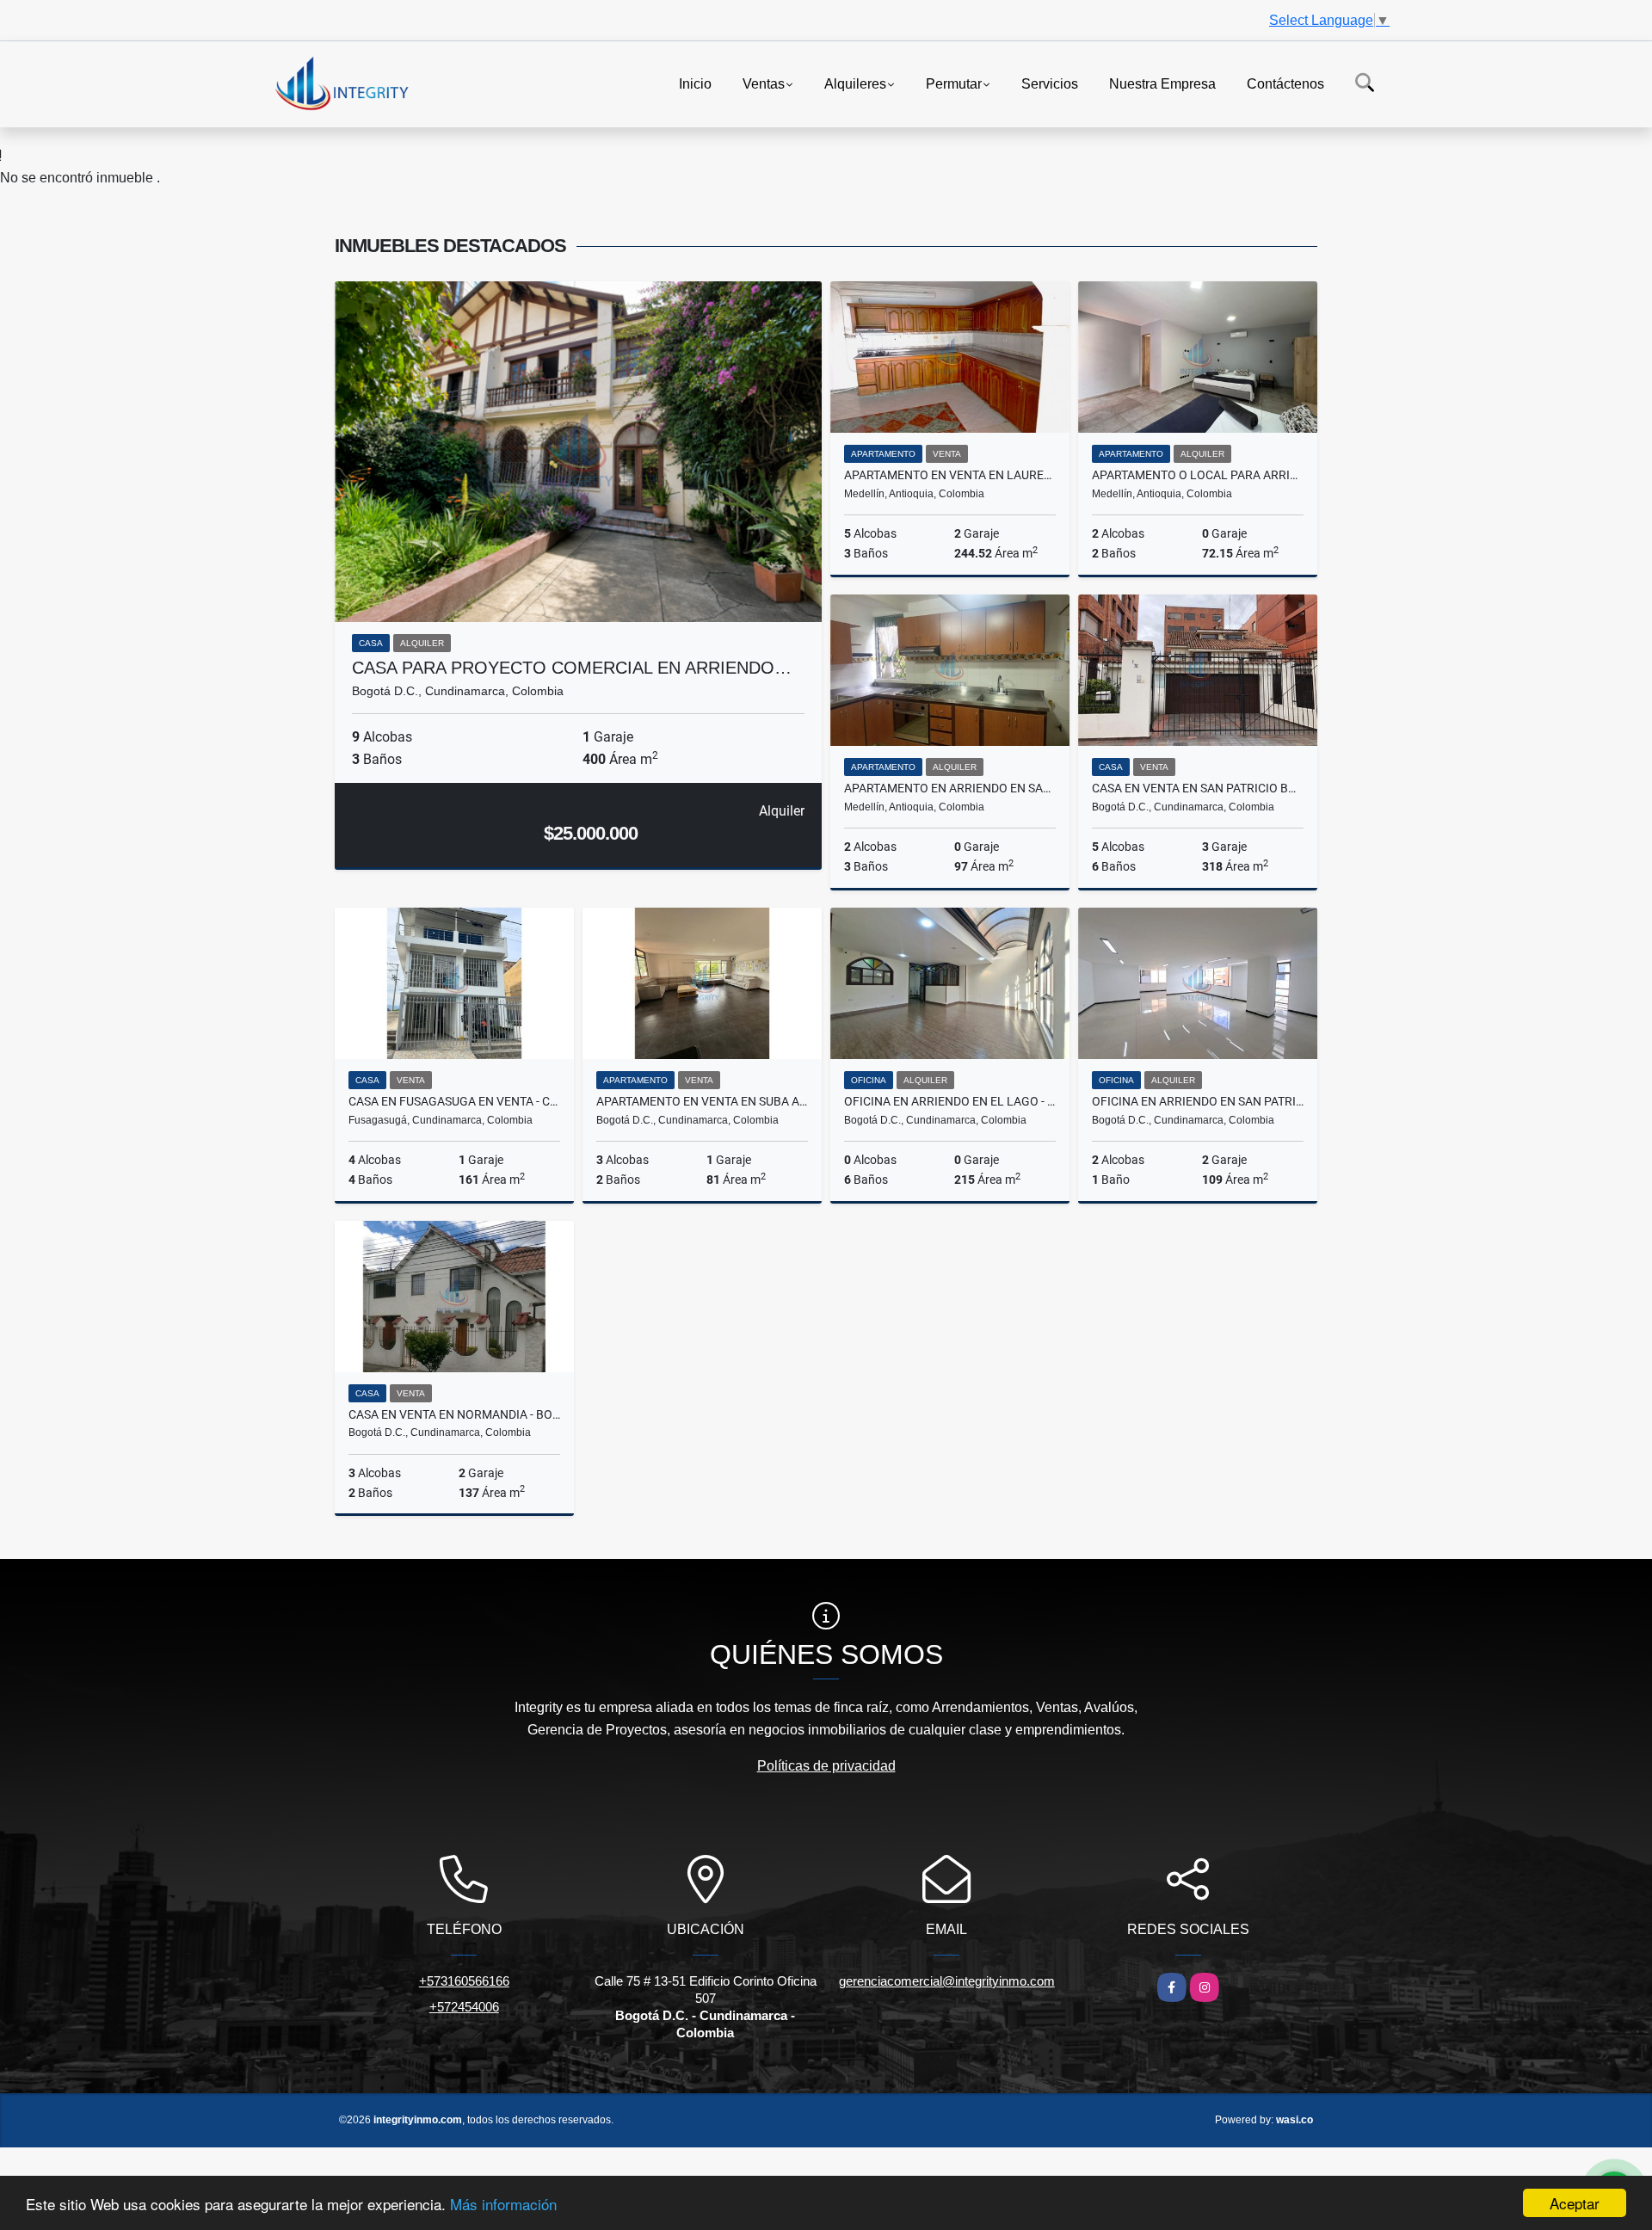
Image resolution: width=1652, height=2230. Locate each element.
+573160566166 (464, 1981)
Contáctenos (1285, 83)
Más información (503, 2204)
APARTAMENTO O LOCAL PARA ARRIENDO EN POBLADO (1198, 475)
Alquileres (855, 83)
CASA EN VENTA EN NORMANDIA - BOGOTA (454, 1414)
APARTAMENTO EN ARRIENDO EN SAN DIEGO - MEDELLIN (950, 788)
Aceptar (1575, 2203)
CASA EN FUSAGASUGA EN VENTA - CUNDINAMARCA (454, 1101)
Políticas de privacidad (826, 1766)
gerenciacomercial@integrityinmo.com (947, 1981)
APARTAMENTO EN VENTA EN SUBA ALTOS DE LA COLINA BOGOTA (702, 1101)
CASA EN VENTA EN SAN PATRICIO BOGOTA (1198, 788)
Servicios (1050, 83)
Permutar (954, 83)
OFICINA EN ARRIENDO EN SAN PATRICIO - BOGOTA (1198, 1101)
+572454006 (464, 2007)
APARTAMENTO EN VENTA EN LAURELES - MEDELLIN (950, 475)
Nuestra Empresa (1162, 83)
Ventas (764, 83)
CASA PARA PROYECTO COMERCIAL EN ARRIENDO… (572, 668)
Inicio (695, 83)
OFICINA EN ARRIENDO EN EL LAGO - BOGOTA (950, 1101)
